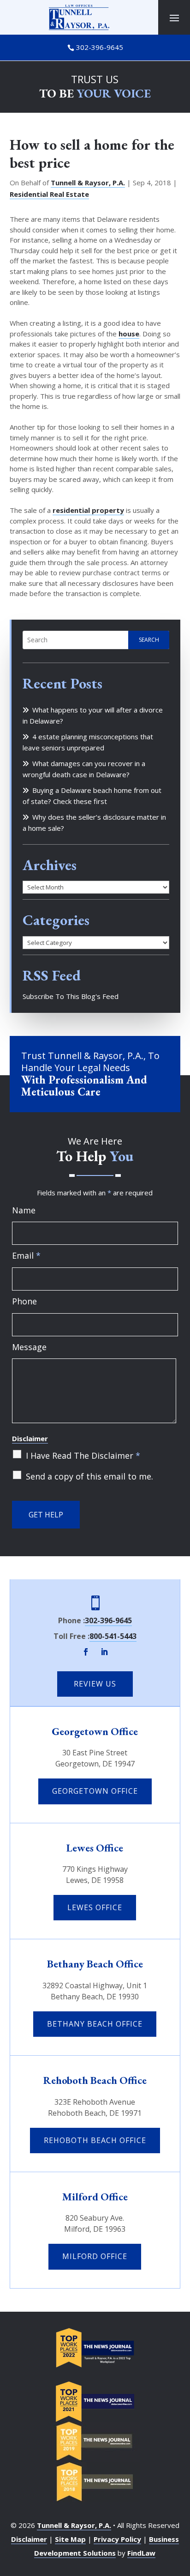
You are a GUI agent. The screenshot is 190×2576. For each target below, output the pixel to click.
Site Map (70, 2539)
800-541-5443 (113, 1636)
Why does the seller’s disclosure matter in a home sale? (94, 822)
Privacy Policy (117, 2539)
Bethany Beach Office (95, 1964)
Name (24, 1210)
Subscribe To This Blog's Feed (71, 996)
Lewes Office (95, 1848)
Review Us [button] (95, 1684)
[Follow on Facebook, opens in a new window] (86, 1652)
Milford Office (95, 2197)
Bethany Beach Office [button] (95, 2024)
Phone (24, 1301)
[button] (174, 18)
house (129, 334)
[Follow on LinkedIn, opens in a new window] (104, 1652)
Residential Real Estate (49, 194)
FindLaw (141, 2553)
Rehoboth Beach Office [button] (95, 2140)
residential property (88, 510)
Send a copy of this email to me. (89, 1476)
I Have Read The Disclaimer (83, 1455)
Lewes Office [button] (95, 1907)
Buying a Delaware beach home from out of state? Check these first (92, 796)
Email (26, 1255)
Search (149, 640)
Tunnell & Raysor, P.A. (88, 183)
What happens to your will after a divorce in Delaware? (93, 715)
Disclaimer (30, 1438)
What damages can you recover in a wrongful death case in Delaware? (84, 769)
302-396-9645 (100, 47)
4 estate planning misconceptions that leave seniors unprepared (88, 742)
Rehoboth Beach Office (95, 2080)
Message (29, 1347)
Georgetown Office (95, 1731)
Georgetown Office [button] (95, 1791)
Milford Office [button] (95, 2256)
